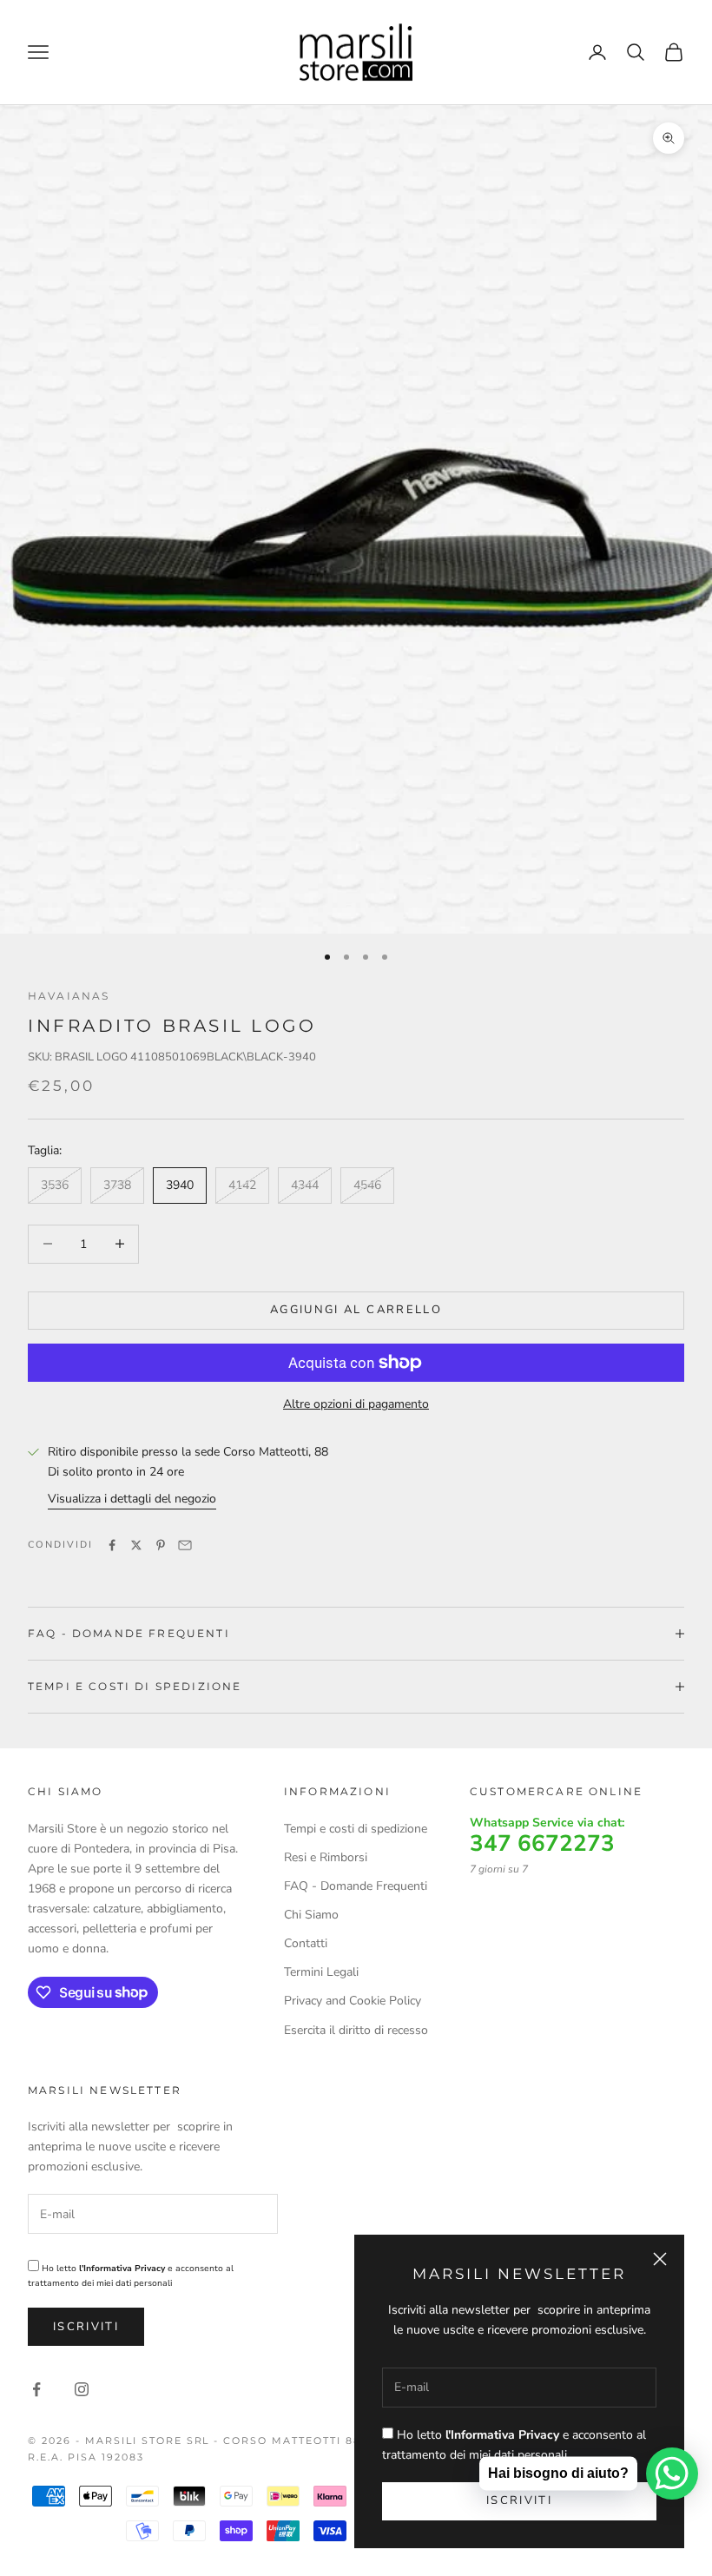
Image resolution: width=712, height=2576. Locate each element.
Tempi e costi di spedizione (356, 1829)
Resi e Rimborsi (326, 1857)
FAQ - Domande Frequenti (356, 1886)
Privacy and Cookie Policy (353, 2001)
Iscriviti (86, 2327)
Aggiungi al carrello (356, 1310)
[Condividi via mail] (185, 1545)
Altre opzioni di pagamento (356, 1404)
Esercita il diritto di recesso (356, 2030)
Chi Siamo (311, 1915)
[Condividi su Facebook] (112, 1545)
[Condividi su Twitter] (136, 1545)
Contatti (306, 1943)
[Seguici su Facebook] (36, 2389)
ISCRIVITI (519, 2500)
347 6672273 (542, 1844)
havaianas (69, 996)
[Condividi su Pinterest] (161, 1545)
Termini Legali (321, 1972)
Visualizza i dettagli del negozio (132, 1499)
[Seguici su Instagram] (82, 2389)
